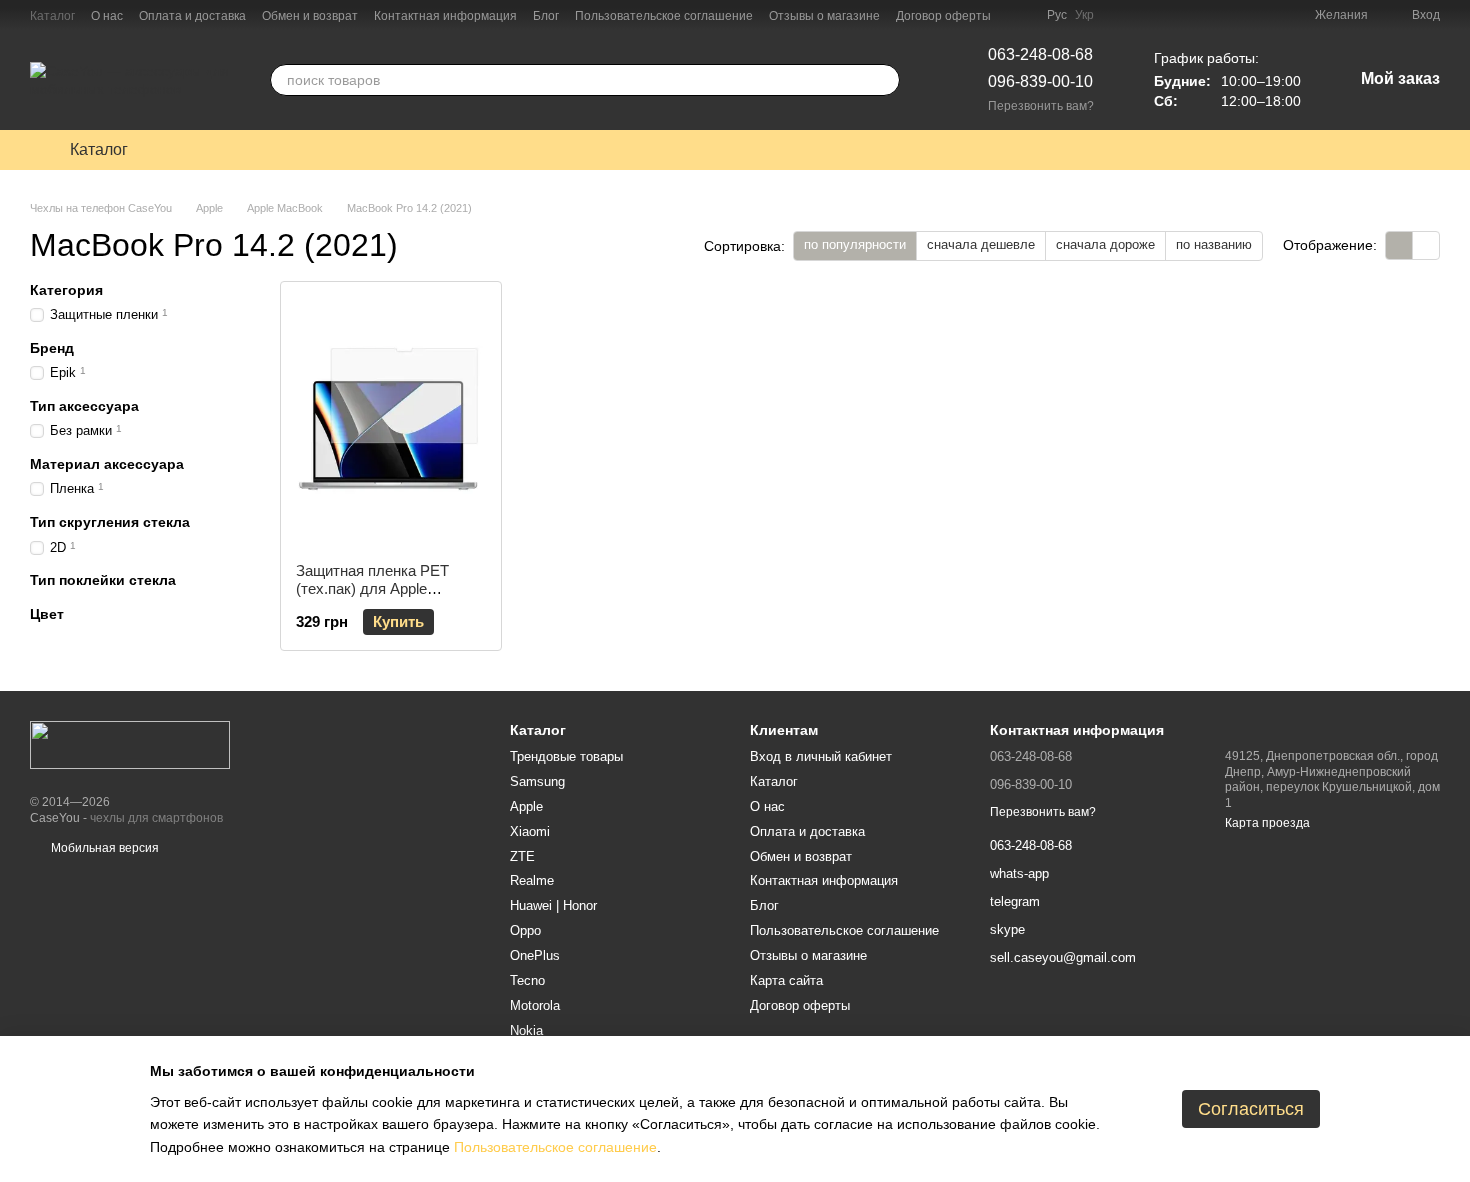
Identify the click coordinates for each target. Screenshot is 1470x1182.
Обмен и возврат (310, 16)
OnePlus (535, 955)
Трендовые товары (566, 756)
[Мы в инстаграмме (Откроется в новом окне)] (1019, 15)
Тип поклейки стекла (103, 580)
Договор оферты (943, 16)
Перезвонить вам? (1041, 106)
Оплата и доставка (192, 16)
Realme (532, 880)
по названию (1214, 244)
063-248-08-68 (1040, 54)
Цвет (47, 613)
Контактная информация (445, 16)
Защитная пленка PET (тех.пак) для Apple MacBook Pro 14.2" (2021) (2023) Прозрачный (382, 597)
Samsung (537, 781)
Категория (66, 290)
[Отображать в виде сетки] (1399, 245)
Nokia (526, 1030)
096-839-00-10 (1040, 81)
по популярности (855, 244)
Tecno (527, 980)
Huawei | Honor (553, 905)
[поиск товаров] (884, 80)
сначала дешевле (981, 244)
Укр (1084, 15)
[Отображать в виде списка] (1426, 245)
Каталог (52, 16)
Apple (526, 806)
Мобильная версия (103, 848)
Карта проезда (1267, 823)
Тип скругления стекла (110, 522)
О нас (107, 16)
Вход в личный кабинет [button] (821, 756)
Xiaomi (530, 831)
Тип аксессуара (84, 406)
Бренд (52, 348)
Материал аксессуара (107, 464)
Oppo (525, 930)
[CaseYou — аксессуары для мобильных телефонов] (130, 744)
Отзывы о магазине (824, 16)
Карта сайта (786, 980)
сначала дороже (1105, 244)
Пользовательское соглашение (664, 16)
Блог (546, 16)
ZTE (522, 856)
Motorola (535, 1005)
